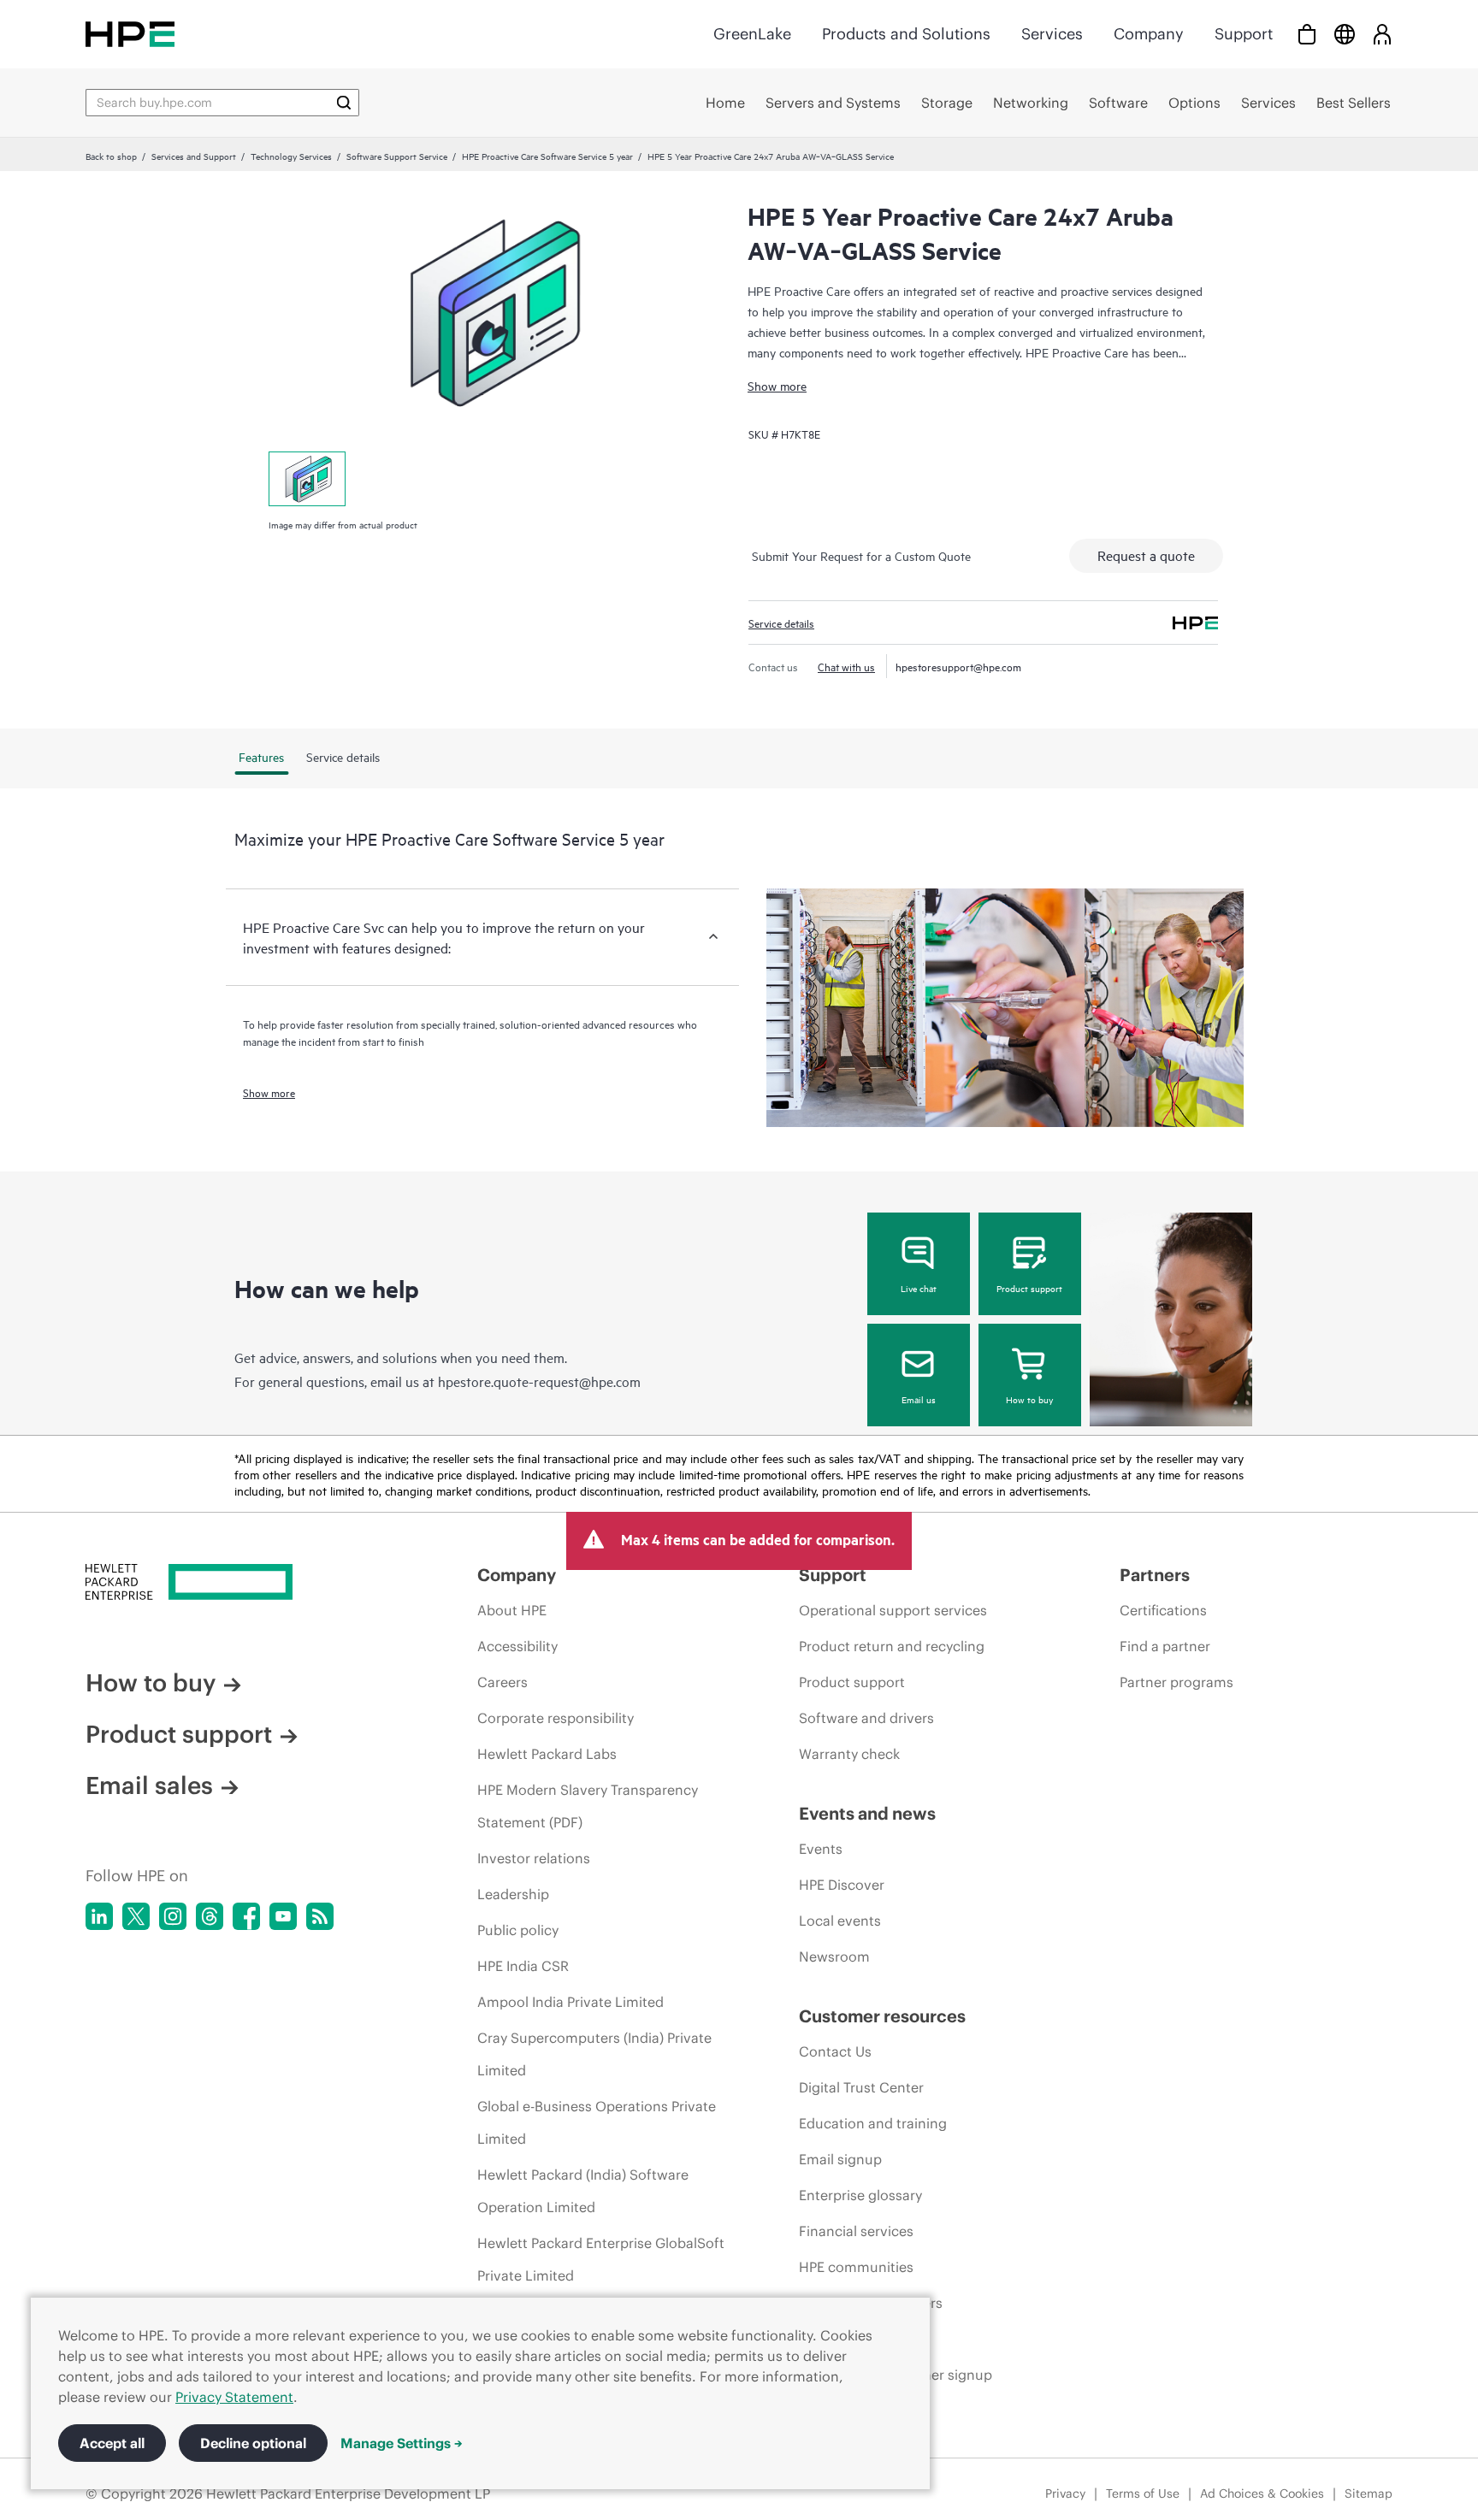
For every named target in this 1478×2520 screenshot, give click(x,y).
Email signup (840, 2159)
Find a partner (1165, 1646)
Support (1244, 34)
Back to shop (111, 156)
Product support (1029, 1288)
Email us (919, 1399)
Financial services (856, 2231)
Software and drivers (866, 1718)
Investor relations (534, 1858)
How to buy (1029, 1399)
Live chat (919, 1288)
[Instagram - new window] (173, 1916)
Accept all (112, 2443)
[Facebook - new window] (246, 1916)
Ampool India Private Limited (571, 2002)
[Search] (344, 103)
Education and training (873, 2123)
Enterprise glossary (860, 2195)
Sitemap (1369, 2493)
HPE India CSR (523, 1966)
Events (821, 1849)
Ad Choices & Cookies (1262, 2493)
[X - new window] (136, 1916)
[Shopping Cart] (1307, 34)
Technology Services (291, 156)
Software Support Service (397, 156)
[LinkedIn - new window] (99, 1916)
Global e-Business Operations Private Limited (597, 2122)
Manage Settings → (402, 2443)
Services (1052, 34)
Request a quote (1146, 555)
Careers (503, 1682)
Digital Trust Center (861, 2087)
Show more (777, 385)
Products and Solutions (906, 34)
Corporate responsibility (556, 1718)
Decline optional (253, 2443)
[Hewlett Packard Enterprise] (130, 34)
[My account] (1382, 34)
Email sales (149, 1785)
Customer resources (882, 2016)
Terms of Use (1143, 2493)
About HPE (512, 1610)
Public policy (518, 1930)
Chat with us (846, 666)
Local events (840, 1921)
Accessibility (517, 1646)
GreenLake (752, 34)
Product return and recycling (892, 1646)
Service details (781, 623)
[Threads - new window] (210, 1916)
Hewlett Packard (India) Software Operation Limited (583, 2191)
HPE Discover (842, 1885)
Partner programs (1176, 1682)
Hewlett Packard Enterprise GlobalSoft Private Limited (601, 2259)
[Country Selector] (1345, 34)
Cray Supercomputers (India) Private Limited (594, 2054)
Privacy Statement (234, 2397)
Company (1149, 34)
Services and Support (194, 156)
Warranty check (849, 1754)
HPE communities (856, 2267)
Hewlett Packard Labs (547, 1754)
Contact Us (835, 2051)
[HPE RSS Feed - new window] (320, 1916)
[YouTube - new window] (283, 1916)
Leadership (513, 1894)
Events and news (867, 1813)
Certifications (1163, 1610)
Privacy (1065, 2493)
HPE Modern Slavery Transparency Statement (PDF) (588, 1806)
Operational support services (893, 1610)
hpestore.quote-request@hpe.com (539, 1381)
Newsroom (834, 1956)
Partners (1155, 1575)
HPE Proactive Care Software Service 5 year (547, 156)
